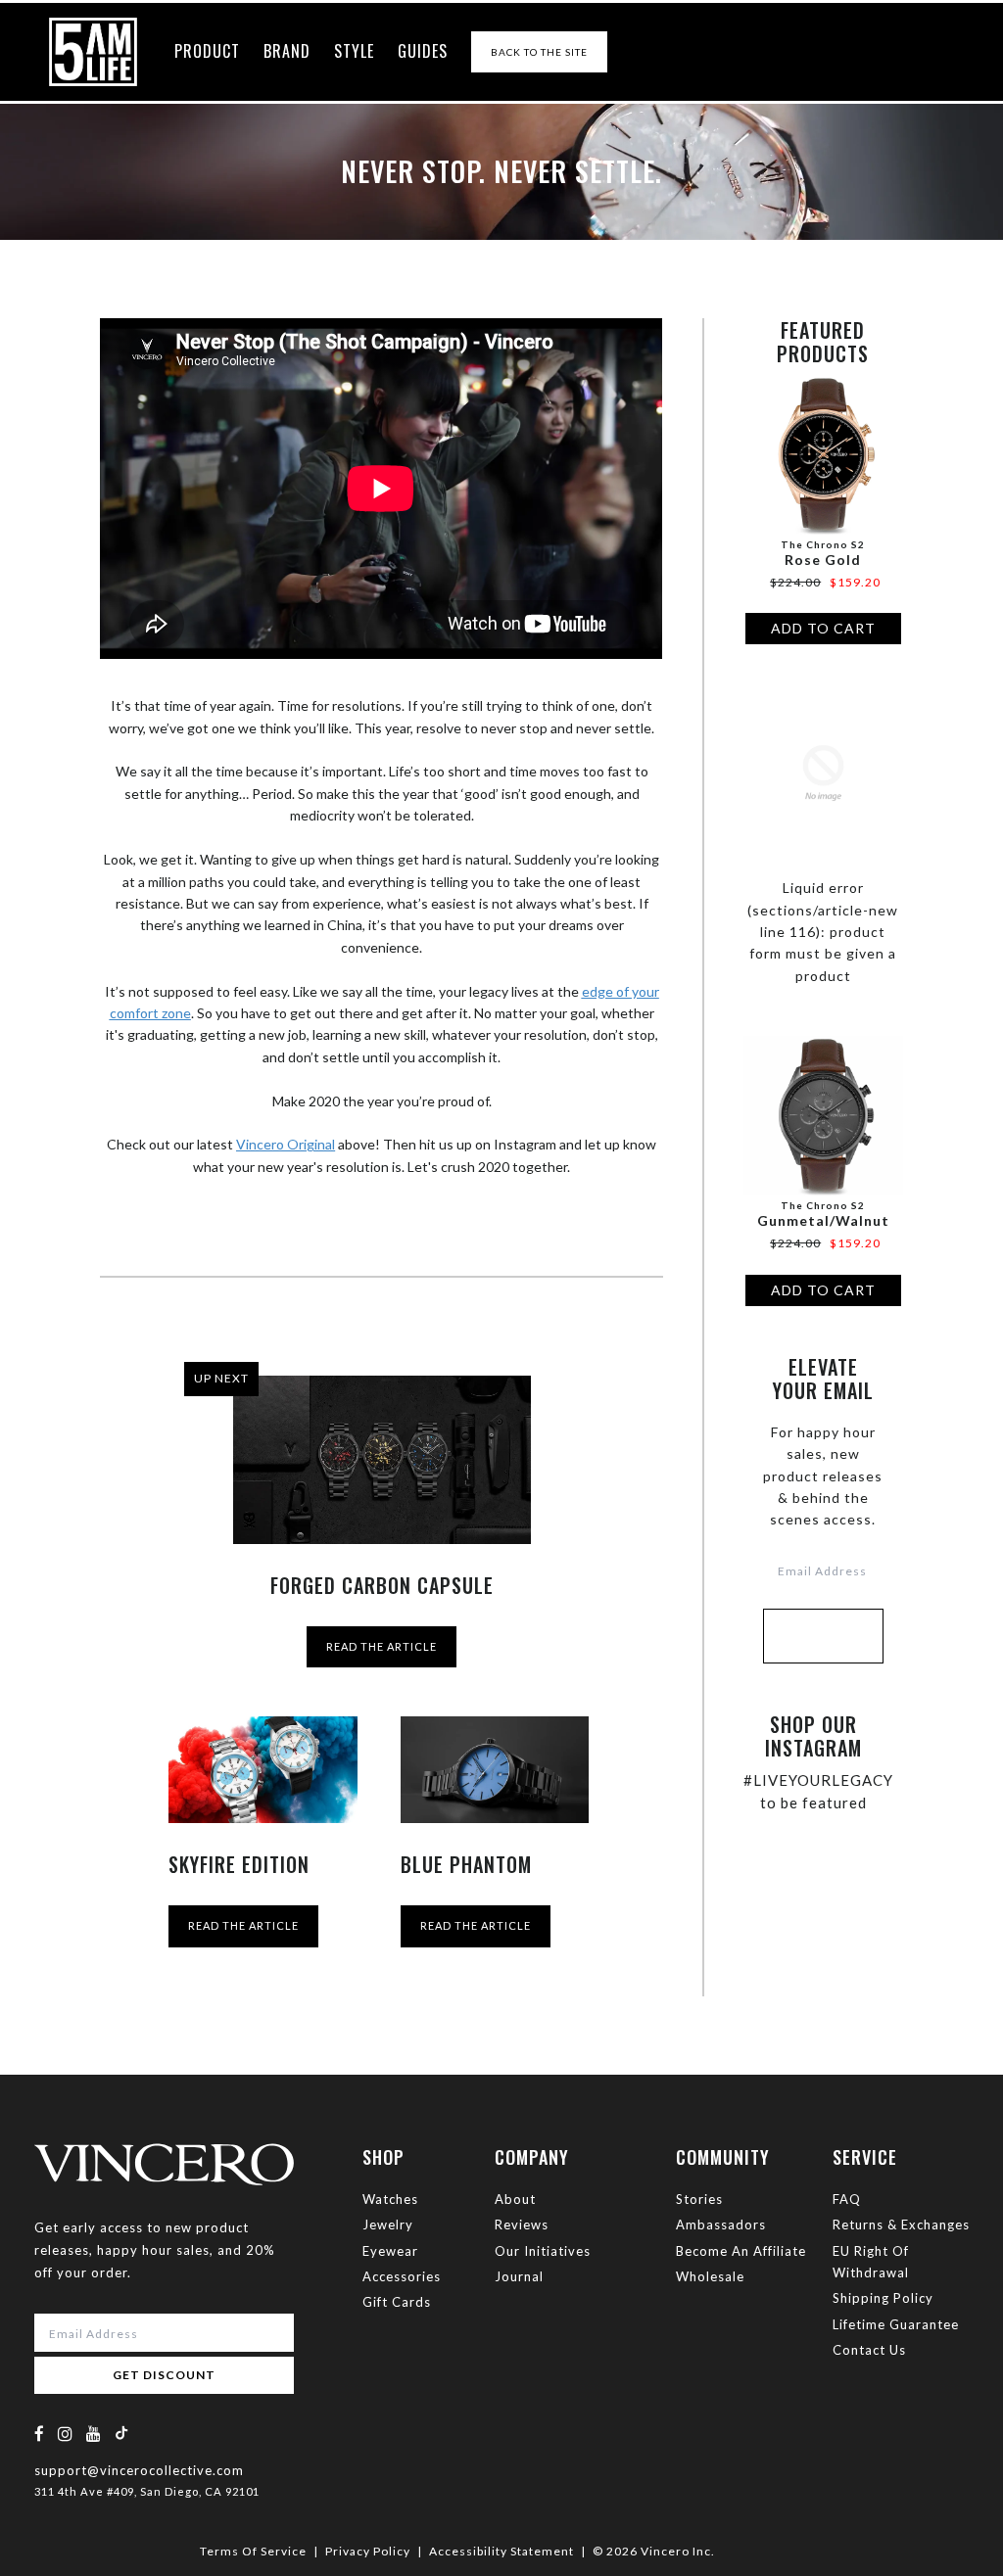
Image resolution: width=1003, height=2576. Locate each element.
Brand (287, 51)
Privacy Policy (368, 2551)
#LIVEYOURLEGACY (818, 1780)
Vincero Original (286, 1144)
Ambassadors (721, 2225)
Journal (519, 2276)
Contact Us (869, 2350)
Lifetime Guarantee (896, 2324)
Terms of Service (253, 2551)
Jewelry (388, 2225)
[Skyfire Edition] (263, 1770)
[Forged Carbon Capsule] (382, 1460)
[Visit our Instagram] (66, 2434)
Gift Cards (397, 2302)
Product (207, 51)
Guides (423, 51)
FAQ (847, 2199)
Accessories (402, 2276)
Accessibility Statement (501, 2551)
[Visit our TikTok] (121, 2433)
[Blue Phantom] (495, 1770)
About (515, 2199)
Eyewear (390, 2251)
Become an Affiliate (741, 2251)
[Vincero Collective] (93, 52)
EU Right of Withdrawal (871, 2262)
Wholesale (710, 2276)
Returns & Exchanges (901, 2225)
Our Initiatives (543, 2251)
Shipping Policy (883, 2298)
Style (354, 51)
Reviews (522, 2225)
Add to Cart (823, 628)
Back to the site (539, 52)
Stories (699, 2199)
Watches (390, 2199)
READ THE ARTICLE (382, 1646)
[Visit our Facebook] (40, 2434)
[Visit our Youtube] (94, 2434)
